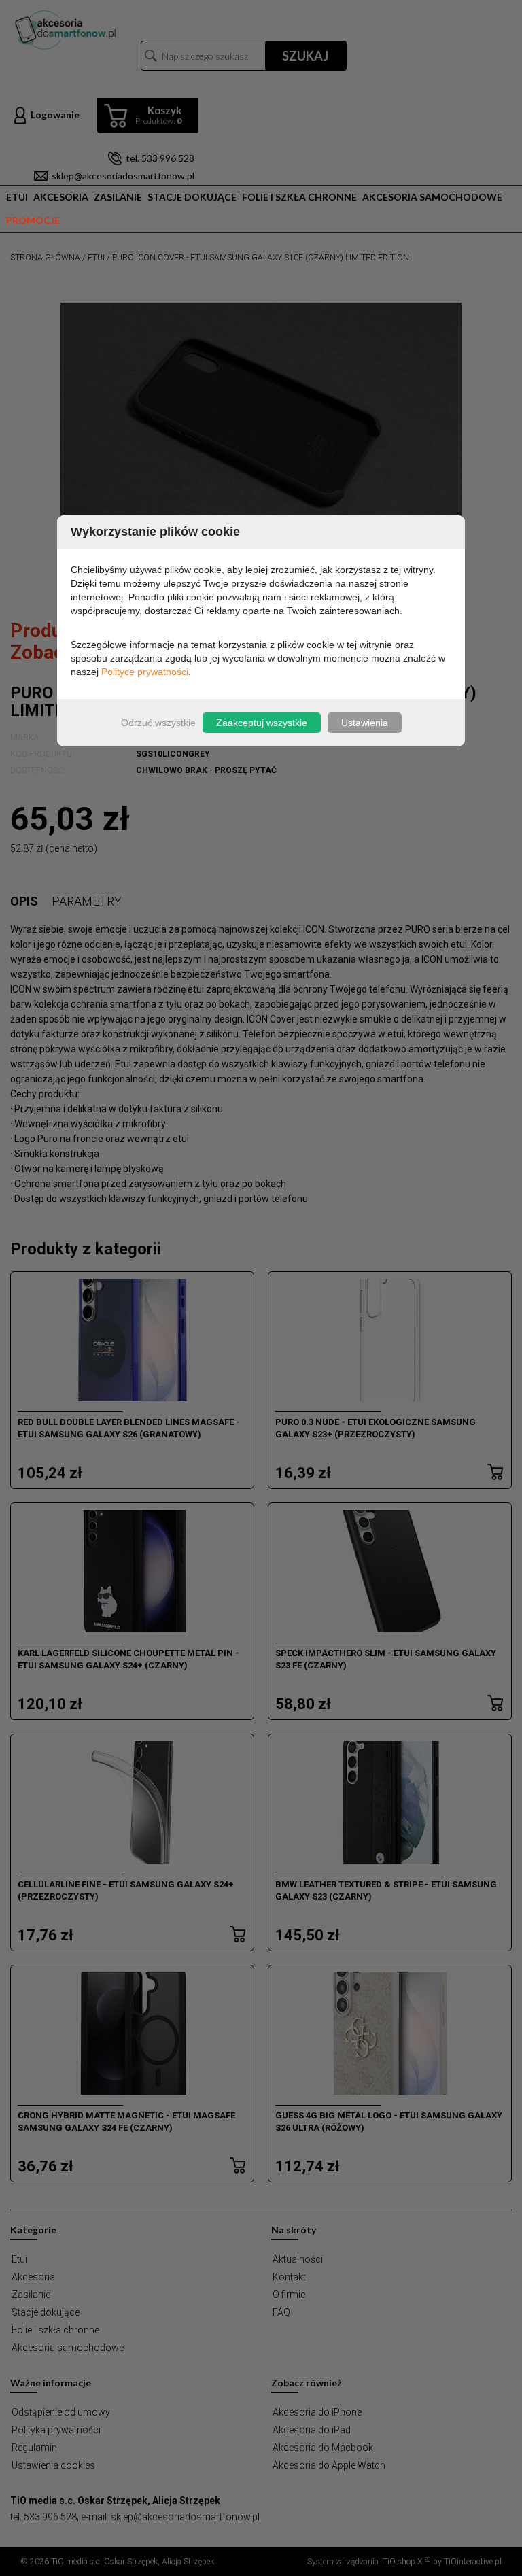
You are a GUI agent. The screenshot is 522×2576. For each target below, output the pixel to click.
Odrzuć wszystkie (158, 723)
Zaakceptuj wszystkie (262, 723)
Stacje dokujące (192, 197)
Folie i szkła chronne (299, 197)
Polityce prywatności (145, 672)
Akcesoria (61, 197)
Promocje (33, 220)
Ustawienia (365, 723)
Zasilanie (118, 197)
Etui (17, 197)
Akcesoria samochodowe (432, 197)
